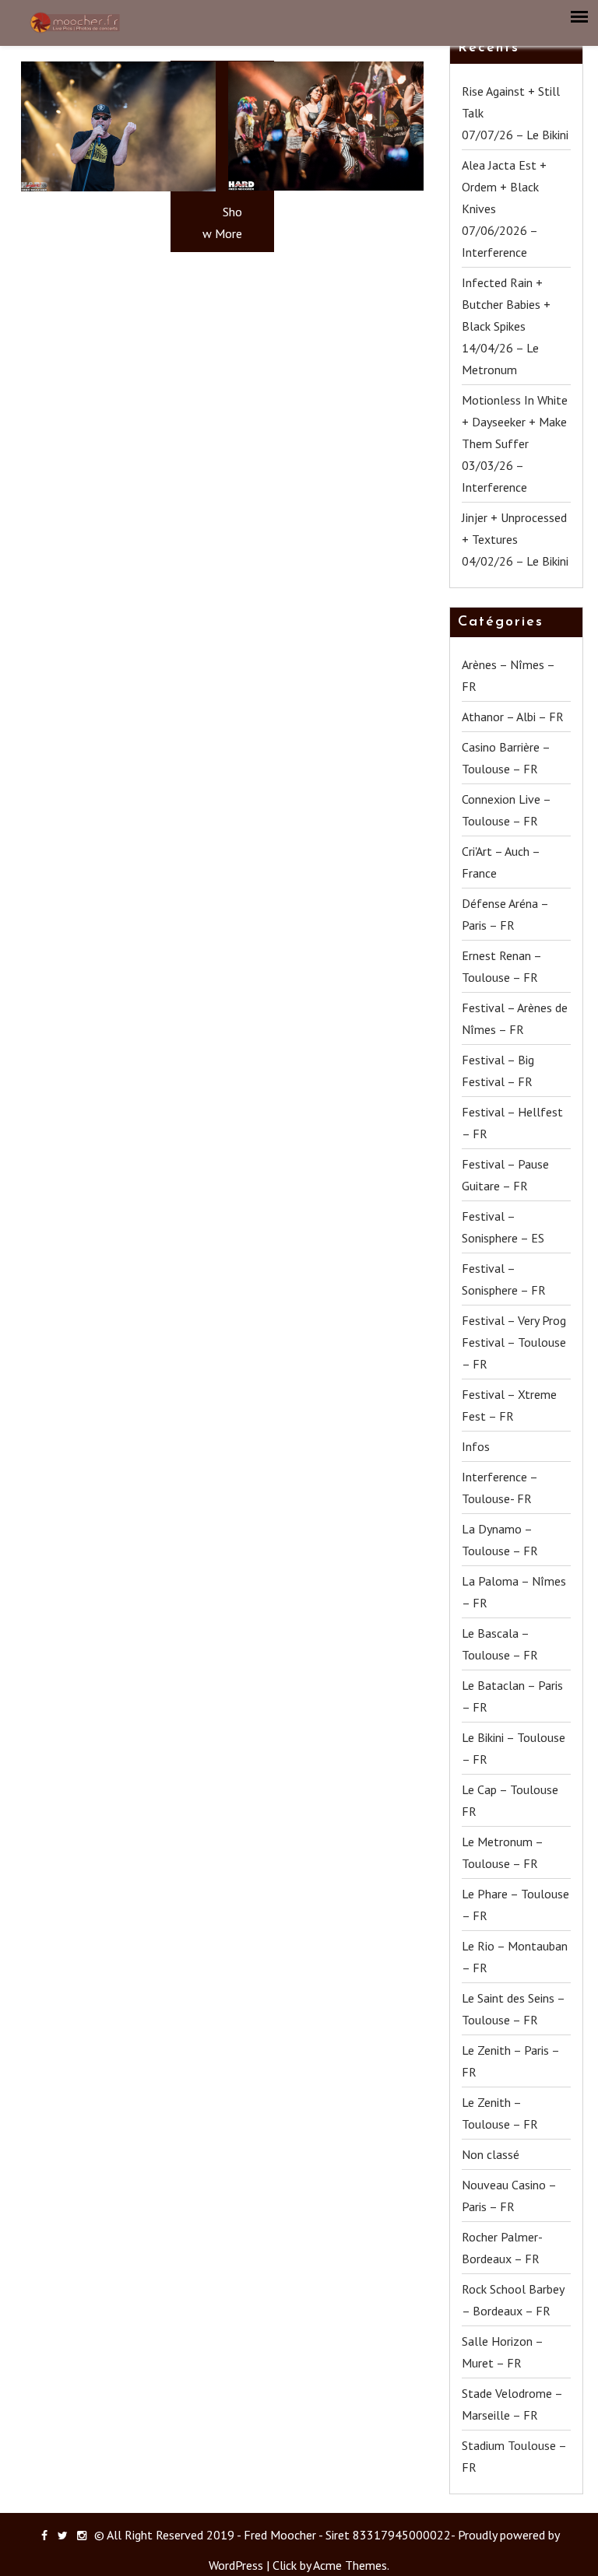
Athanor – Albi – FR (513, 717)
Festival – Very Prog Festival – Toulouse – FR (514, 1342)
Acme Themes (350, 2565)
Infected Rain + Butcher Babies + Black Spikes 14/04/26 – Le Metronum (506, 326)
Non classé (491, 2154)
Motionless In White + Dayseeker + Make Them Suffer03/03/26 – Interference (515, 443)
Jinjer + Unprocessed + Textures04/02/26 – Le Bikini (515, 539)
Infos (476, 1446)
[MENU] (580, 17)
